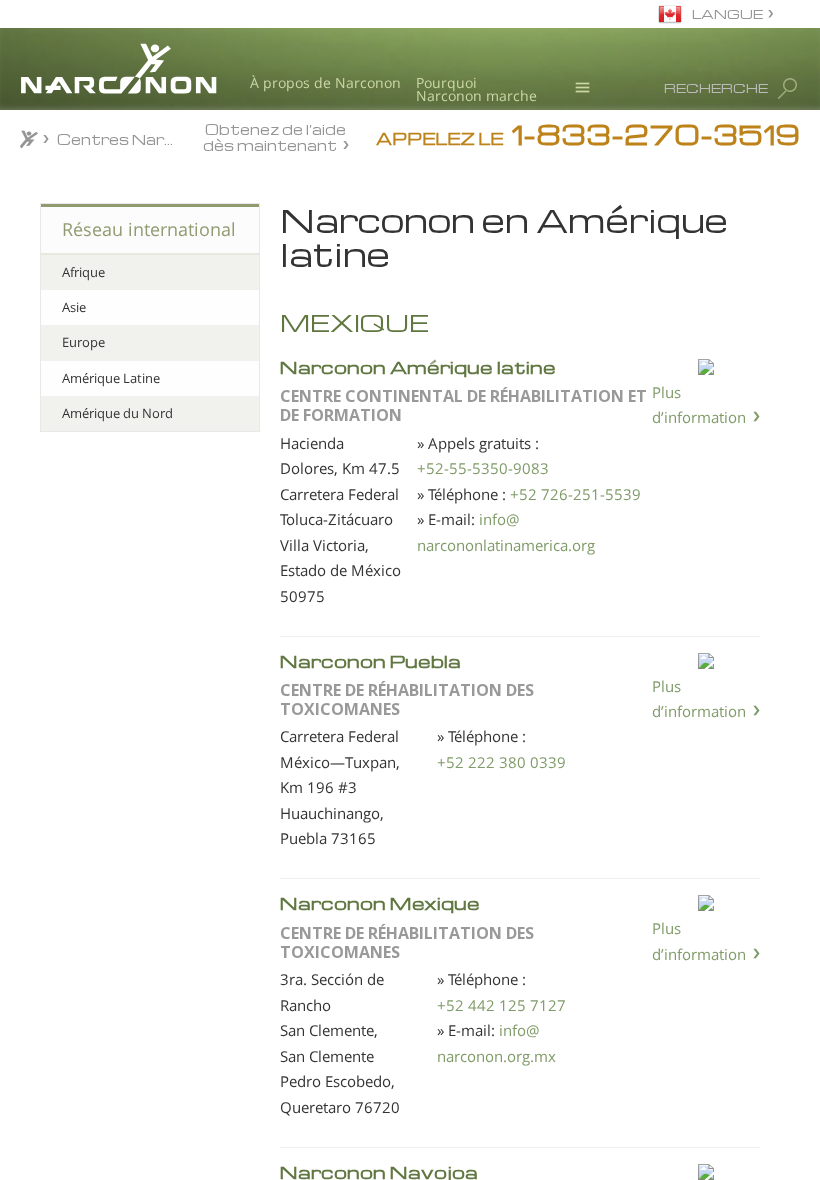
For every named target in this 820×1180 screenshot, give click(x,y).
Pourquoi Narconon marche (476, 89)
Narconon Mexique (380, 902)
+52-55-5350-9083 (483, 468)
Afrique (83, 272)
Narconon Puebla (370, 660)
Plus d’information (699, 405)
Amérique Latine (111, 378)
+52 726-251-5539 (575, 494)
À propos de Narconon (325, 82)
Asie (74, 307)
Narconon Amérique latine (418, 366)
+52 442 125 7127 (501, 1005)
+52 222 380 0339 (501, 762)
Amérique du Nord (117, 413)
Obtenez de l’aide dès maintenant (275, 136)
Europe (83, 342)
